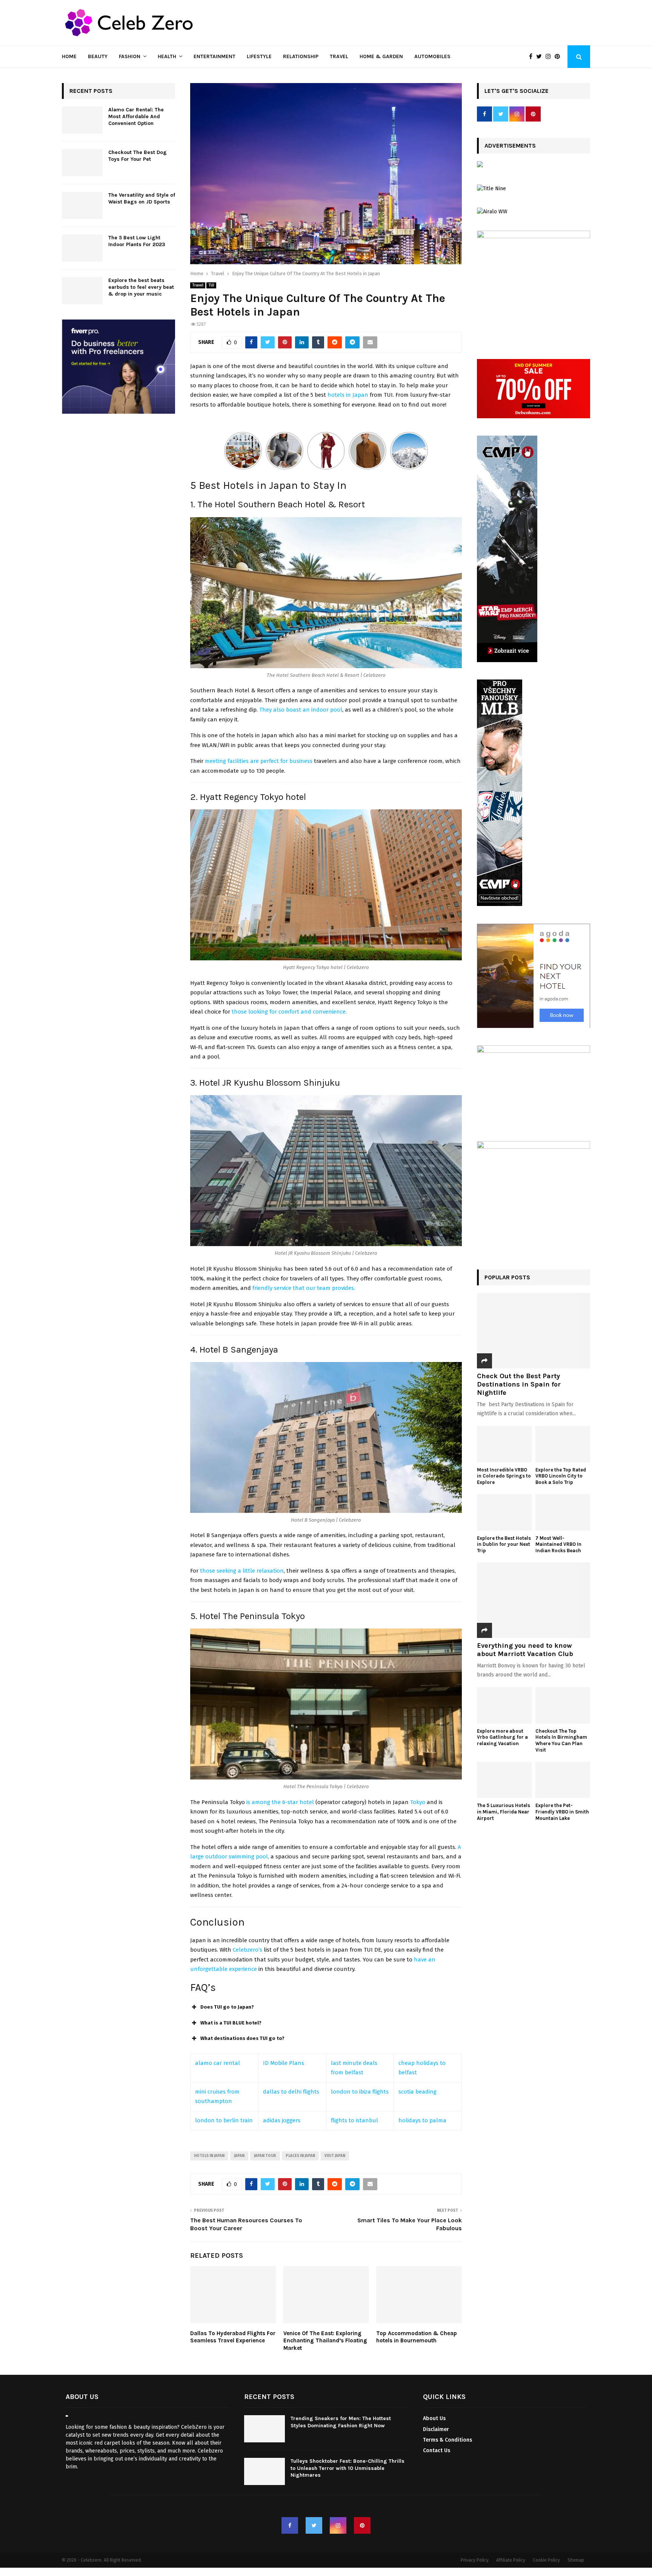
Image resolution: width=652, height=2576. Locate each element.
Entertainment (215, 56)
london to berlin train (224, 2120)
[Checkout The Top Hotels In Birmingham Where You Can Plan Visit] (563, 1705)
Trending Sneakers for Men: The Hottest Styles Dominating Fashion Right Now (341, 2422)
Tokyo (418, 1802)
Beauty (98, 56)
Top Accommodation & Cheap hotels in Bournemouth (417, 2337)
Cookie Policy (546, 2561)
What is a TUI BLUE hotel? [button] (231, 2023)
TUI (211, 285)
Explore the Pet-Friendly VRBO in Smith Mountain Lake (562, 1812)
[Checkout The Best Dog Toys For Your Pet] (82, 163)
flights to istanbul (354, 2120)
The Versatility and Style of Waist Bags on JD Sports (142, 198)
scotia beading (417, 2092)
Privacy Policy (475, 2561)
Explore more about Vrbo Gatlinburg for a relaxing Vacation (502, 1737)
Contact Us (437, 2450)
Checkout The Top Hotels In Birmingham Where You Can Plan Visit (561, 1740)
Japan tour (265, 2156)
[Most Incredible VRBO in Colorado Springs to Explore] (504, 1444)
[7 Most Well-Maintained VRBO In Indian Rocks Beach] (563, 1512)
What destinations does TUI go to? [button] (242, 2038)
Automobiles (432, 56)
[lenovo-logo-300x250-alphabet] (480, 166)
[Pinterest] (559, 57)
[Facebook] (533, 57)
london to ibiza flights (360, 2092)
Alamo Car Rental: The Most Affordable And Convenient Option (136, 116)
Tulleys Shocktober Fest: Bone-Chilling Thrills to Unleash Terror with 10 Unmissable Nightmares (348, 2468)
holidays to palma (422, 2120)
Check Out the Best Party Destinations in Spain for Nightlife (519, 1384)
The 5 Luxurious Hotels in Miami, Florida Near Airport (504, 1812)
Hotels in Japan (209, 2156)
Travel (339, 56)
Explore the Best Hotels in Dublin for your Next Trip (504, 1545)
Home (69, 56)
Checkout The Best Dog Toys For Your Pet (138, 156)
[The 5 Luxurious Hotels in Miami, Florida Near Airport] (504, 1780)
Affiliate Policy (511, 2561)
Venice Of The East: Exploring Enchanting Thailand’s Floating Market (325, 2341)
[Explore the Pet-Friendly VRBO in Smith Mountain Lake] (563, 1780)
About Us (434, 2419)
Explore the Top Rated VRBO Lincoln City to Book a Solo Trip (561, 1476)
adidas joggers (282, 2120)
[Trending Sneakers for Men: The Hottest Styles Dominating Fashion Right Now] (264, 2429)
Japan (239, 2156)
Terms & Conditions (447, 2440)
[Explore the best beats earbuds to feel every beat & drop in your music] (82, 291)
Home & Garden (381, 56)
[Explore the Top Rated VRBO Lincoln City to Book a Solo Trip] (563, 1444)
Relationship (301, 56)
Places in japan (300, 2156)
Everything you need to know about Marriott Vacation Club (525, 1650)
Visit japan (335, 2156)
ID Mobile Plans (284, 2063)
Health (167, 56)
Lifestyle (259, 56)
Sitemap (576, 2561)
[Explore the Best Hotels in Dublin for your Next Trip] (504, 1512)
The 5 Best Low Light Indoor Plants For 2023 (137, 241)
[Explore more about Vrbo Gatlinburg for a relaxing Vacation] (504, 1705)
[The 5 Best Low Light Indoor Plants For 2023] (82, 248)
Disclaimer (436, 2429)
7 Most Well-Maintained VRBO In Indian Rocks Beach (559, 1545)
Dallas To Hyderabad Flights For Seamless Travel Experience (233, 2337)
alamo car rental (218, 2063)
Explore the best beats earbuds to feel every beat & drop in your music (141, 287)
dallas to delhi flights (291, 2092)
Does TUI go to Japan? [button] (227, 2007)
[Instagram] (550, 57)
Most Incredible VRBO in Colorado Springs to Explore (504, 1476)
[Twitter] (541, 57)
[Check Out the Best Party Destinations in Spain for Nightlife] (534, 1331)
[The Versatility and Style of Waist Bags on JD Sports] (82, 205)
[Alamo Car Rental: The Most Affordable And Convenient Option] (82, 120)
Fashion (130, 56)
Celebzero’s (248, 1950)
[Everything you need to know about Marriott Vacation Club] (534, 1600)
